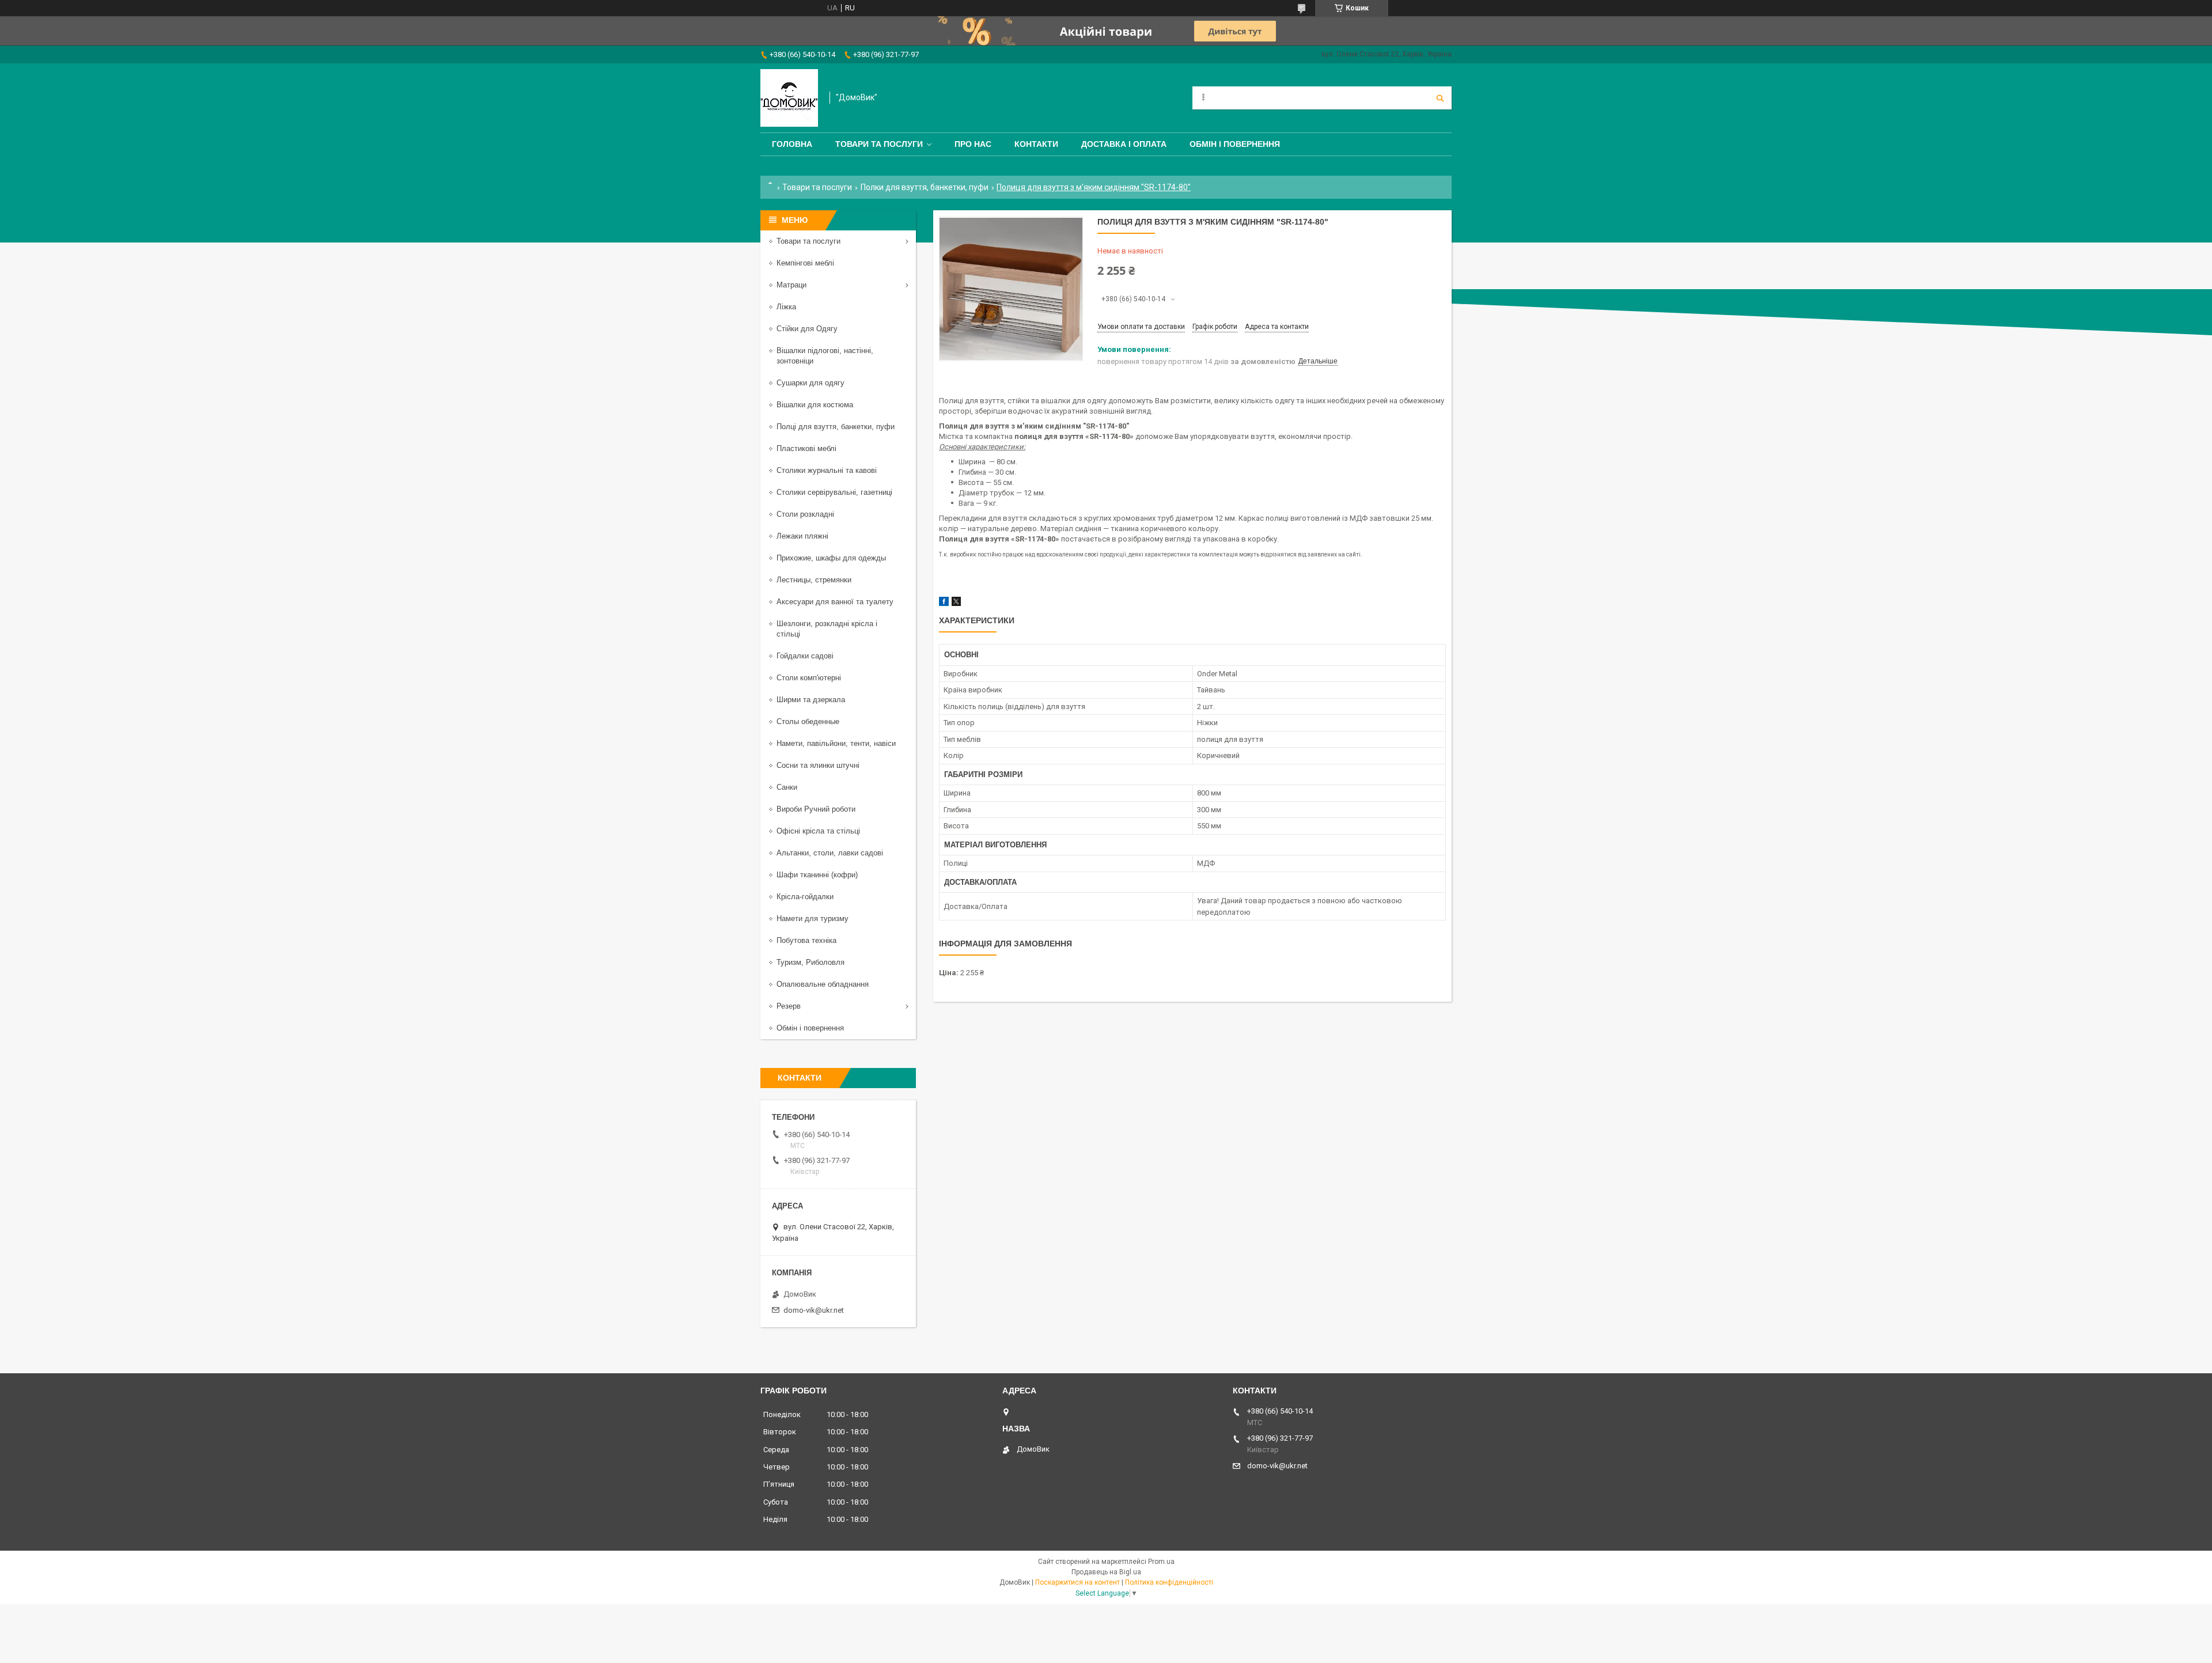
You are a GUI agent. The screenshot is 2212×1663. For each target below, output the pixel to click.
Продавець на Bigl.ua (1106, 1572)
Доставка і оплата (1124, 144)
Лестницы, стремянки (814, 580)
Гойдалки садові (805, 656)
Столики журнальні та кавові (827, 470)
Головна (792, 144)
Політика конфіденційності (1169, 1582)
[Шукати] (1440, 98)
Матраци (791, 285)
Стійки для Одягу (807, 329)
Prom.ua (1161, 1562)
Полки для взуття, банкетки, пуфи (925, 187)
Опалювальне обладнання (823, 984)
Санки (787, 787)
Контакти (1036, 144)
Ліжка (786, 307)
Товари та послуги (879, 144)
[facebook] (944, 603)
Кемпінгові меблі (805, 263)
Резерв (789, 1006)
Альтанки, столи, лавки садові (830, 853)
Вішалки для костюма (815, 405)
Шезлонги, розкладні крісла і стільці (827, 629)
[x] (956, 603)
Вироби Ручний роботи (816, 809)
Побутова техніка (806, 940)
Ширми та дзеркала (811, 700)
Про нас (973, 144)
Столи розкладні (805, 514)
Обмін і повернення (1235, 144)
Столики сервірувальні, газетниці (834, 492)
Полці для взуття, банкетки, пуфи (836, 427)
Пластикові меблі (806, 448)
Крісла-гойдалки (805, 897)
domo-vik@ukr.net (814, 1310)
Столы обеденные (808, 721)
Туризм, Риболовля (810, 962)
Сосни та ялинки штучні (818, 765)
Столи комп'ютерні (809, 678)
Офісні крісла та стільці (818, 831)
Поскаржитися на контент (1077, 1582)
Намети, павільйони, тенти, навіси (836, 743)
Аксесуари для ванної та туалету (835, 602)
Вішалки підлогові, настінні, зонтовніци (825, 356)
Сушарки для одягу (810, 383)
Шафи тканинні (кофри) (817, 875)
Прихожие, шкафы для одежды (831, 558)
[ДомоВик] (789, 98)
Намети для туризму (813, 918)
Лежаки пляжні (802, 536)
